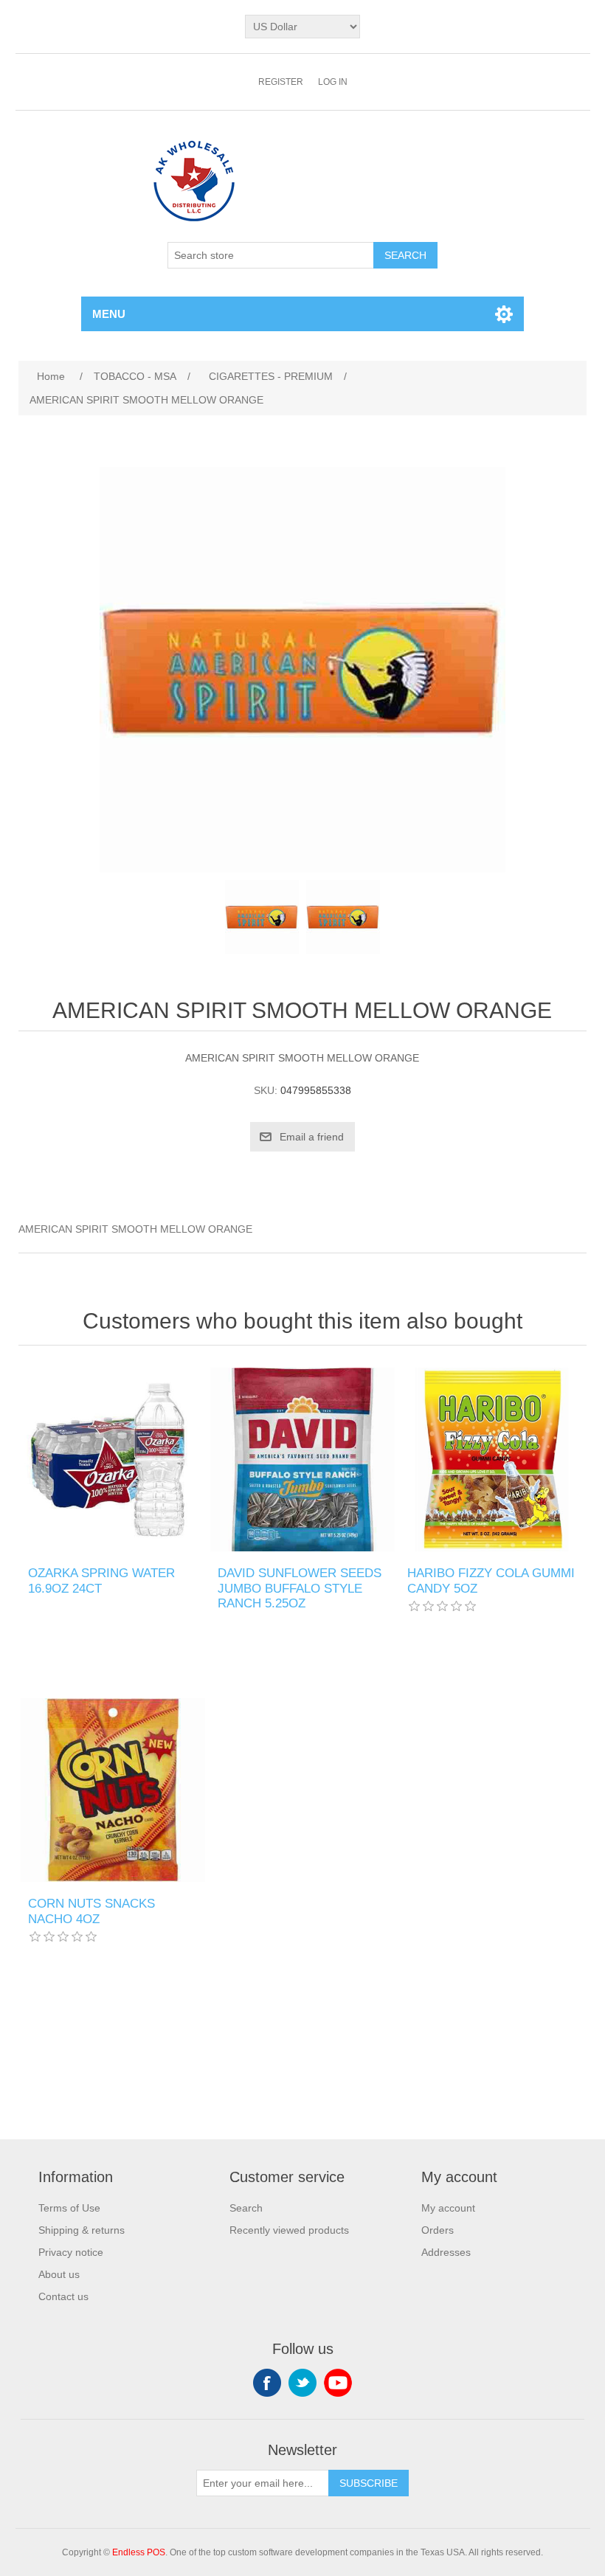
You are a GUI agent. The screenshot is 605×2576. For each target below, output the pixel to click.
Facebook (267, 2383)
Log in (333, 82)
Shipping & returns (82, 2230)
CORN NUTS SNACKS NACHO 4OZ (91, 1911)
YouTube (338, 2383)
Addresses (446, 2252)
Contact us (63, 2296)
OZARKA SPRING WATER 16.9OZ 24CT (101, 1580)
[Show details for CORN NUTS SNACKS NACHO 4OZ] (113, 1790)
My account (448, 2208)
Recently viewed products (289, 2230)
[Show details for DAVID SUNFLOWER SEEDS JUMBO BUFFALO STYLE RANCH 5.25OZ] (302, 1460)
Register (281, 82)
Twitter (302, 2383)
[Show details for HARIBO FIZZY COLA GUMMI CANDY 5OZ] (492, 1460)
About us (59, 2274)
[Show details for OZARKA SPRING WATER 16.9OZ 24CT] (113, 1460)
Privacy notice (71, 2252)
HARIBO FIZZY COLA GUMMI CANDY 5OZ (491, 1580)
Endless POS (139, 2552)
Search (246, 2208)
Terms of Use (69, 2208)
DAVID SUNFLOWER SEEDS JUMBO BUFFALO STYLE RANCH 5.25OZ (300, 1588)
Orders (438, 2230)
